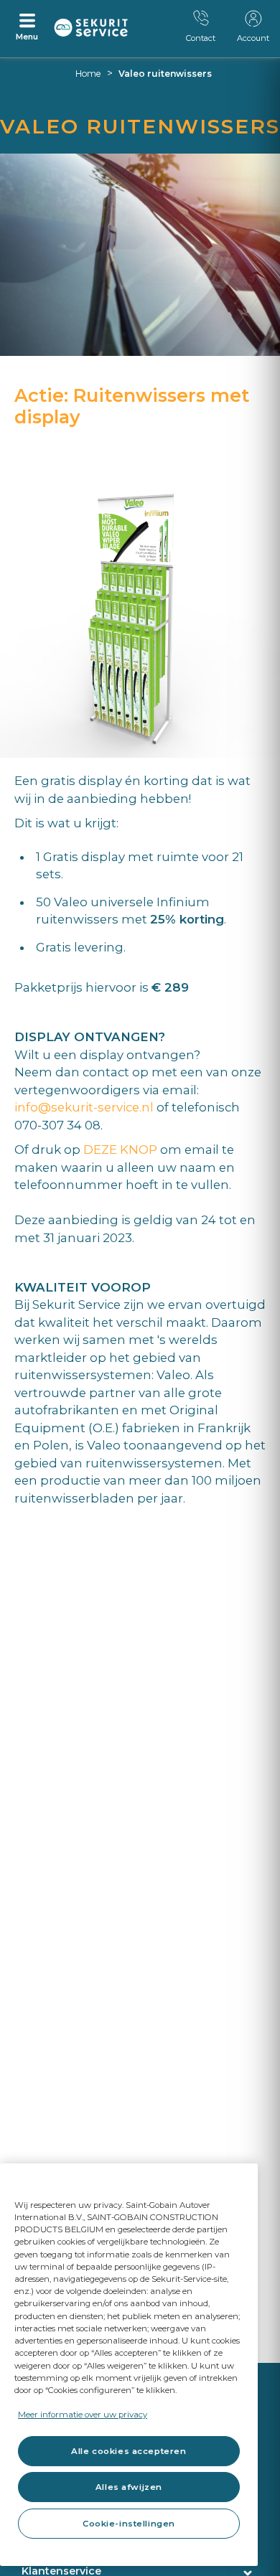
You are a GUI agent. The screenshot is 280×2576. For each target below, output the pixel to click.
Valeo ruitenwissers (165, 74)
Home (88, 74)
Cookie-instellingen (129, 2524)
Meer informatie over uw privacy (83, 2415)
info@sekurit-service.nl (84, 1107)
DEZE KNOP (120, 1150)
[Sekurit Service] (91, 28)
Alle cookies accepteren (129, 2451)
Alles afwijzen (129, 2487)
